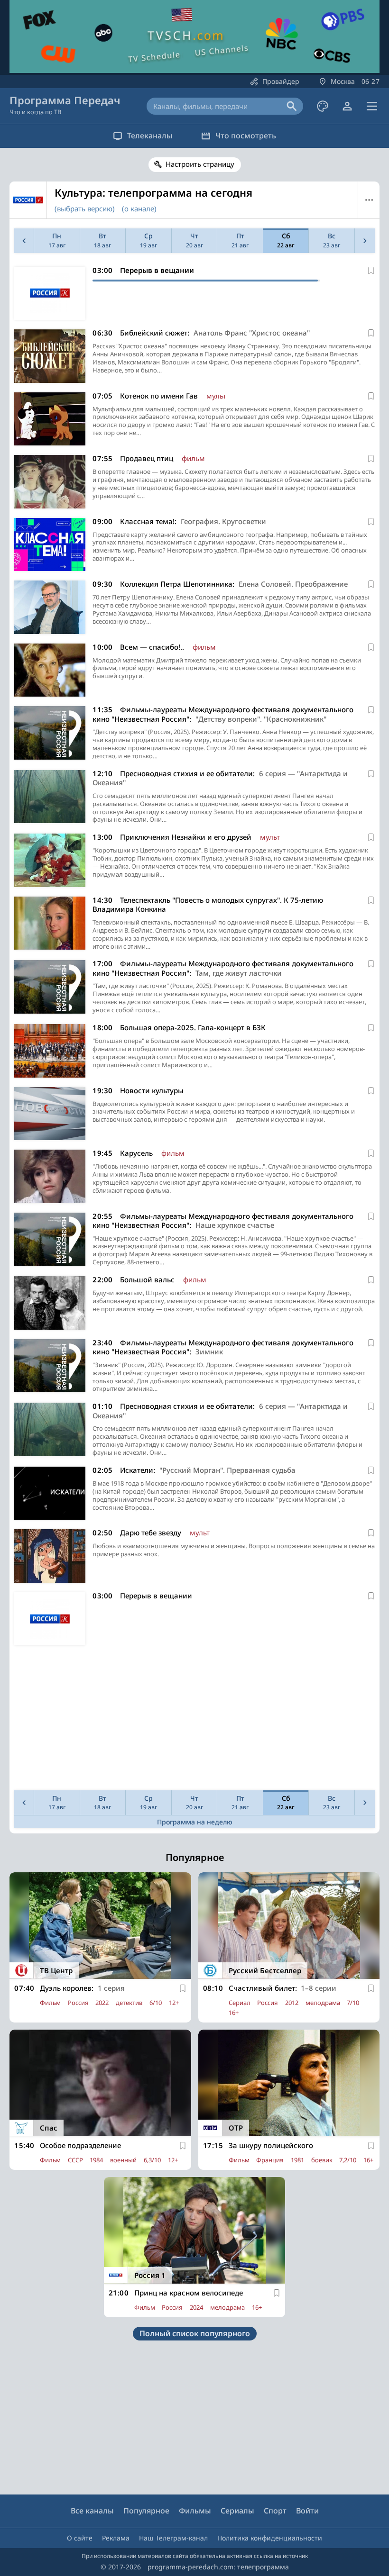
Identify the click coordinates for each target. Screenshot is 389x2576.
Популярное (146, 2511)
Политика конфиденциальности (270, 2538)
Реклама (116, 2538)
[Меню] (372, 106)
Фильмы (195, 2511)
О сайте (80, 2538)
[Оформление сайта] (323, 106)
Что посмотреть (246, 136)
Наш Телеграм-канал (173, 2538)
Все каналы (92, 2511)
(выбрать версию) (85, 209)
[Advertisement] (194, 1720)
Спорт (275, 2511)
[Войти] (347, 106)
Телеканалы (150, 136)
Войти (307, 2511)
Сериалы (237, 2511)
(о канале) (139, 209)
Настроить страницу (200, 164)
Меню (369, 200)
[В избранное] (371, 271)
